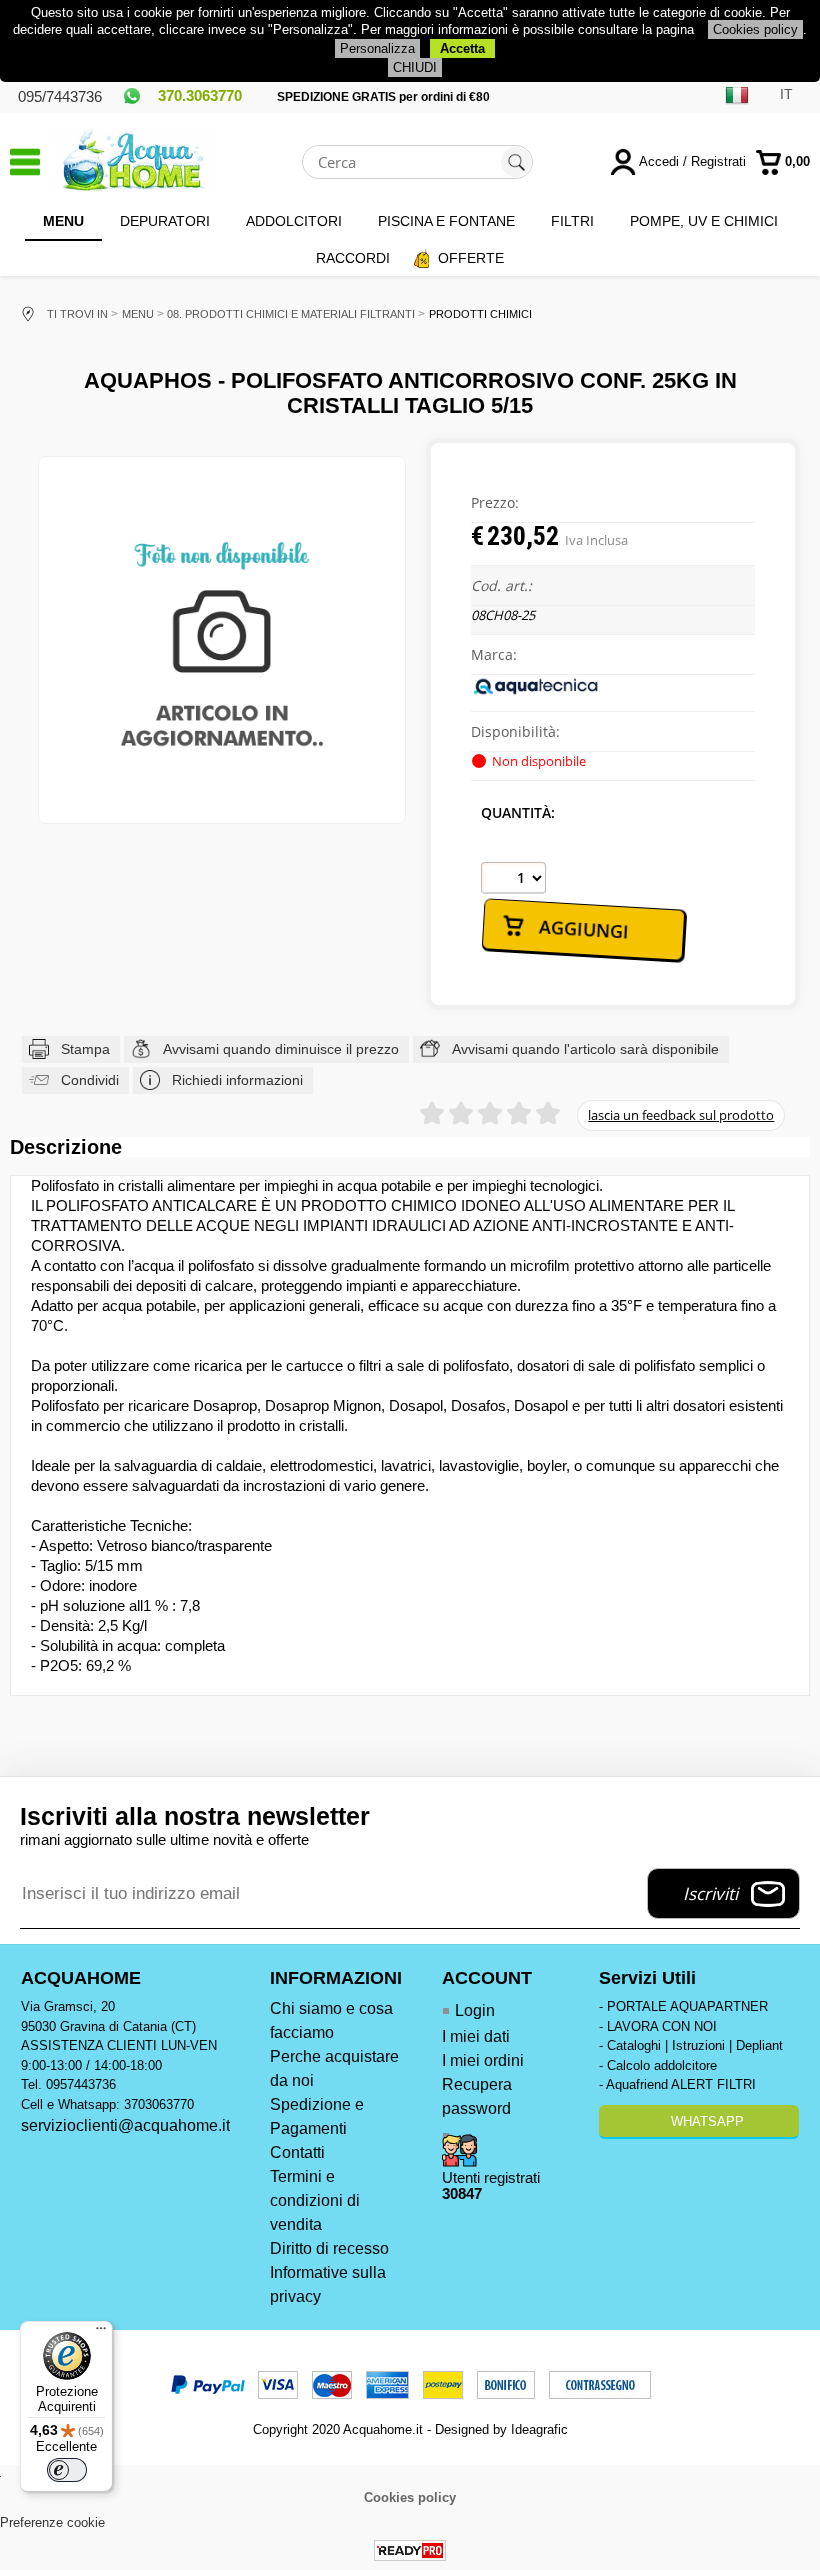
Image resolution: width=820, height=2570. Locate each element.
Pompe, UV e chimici (704, 221)
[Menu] (101, 2333)
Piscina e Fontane (446, 221)
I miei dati (476, 2036)
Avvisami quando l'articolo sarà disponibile (585, 1049)
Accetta (462, 48)
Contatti (297, 2152)
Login (475, 2010)
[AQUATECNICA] (536, 692)
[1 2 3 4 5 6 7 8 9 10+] (513, 878)
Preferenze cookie (52, 2522)
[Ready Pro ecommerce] (410, 2550)
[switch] (67, 2470)
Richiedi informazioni (237, 1080)
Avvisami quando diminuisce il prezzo (281, 1049)
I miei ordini (483, 2060)
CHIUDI (415, 67)
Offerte (471, 258)
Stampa (85, 1049)
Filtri (572, 221)
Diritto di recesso (329, 2248)
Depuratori (165, 221)
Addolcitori (294, 221)
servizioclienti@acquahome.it (125, 2125)
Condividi (90, 1080)
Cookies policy (755, 29)
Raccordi (353, 258)
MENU (63, 221)
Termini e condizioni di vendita (315, 2200)
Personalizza (377, 48)
